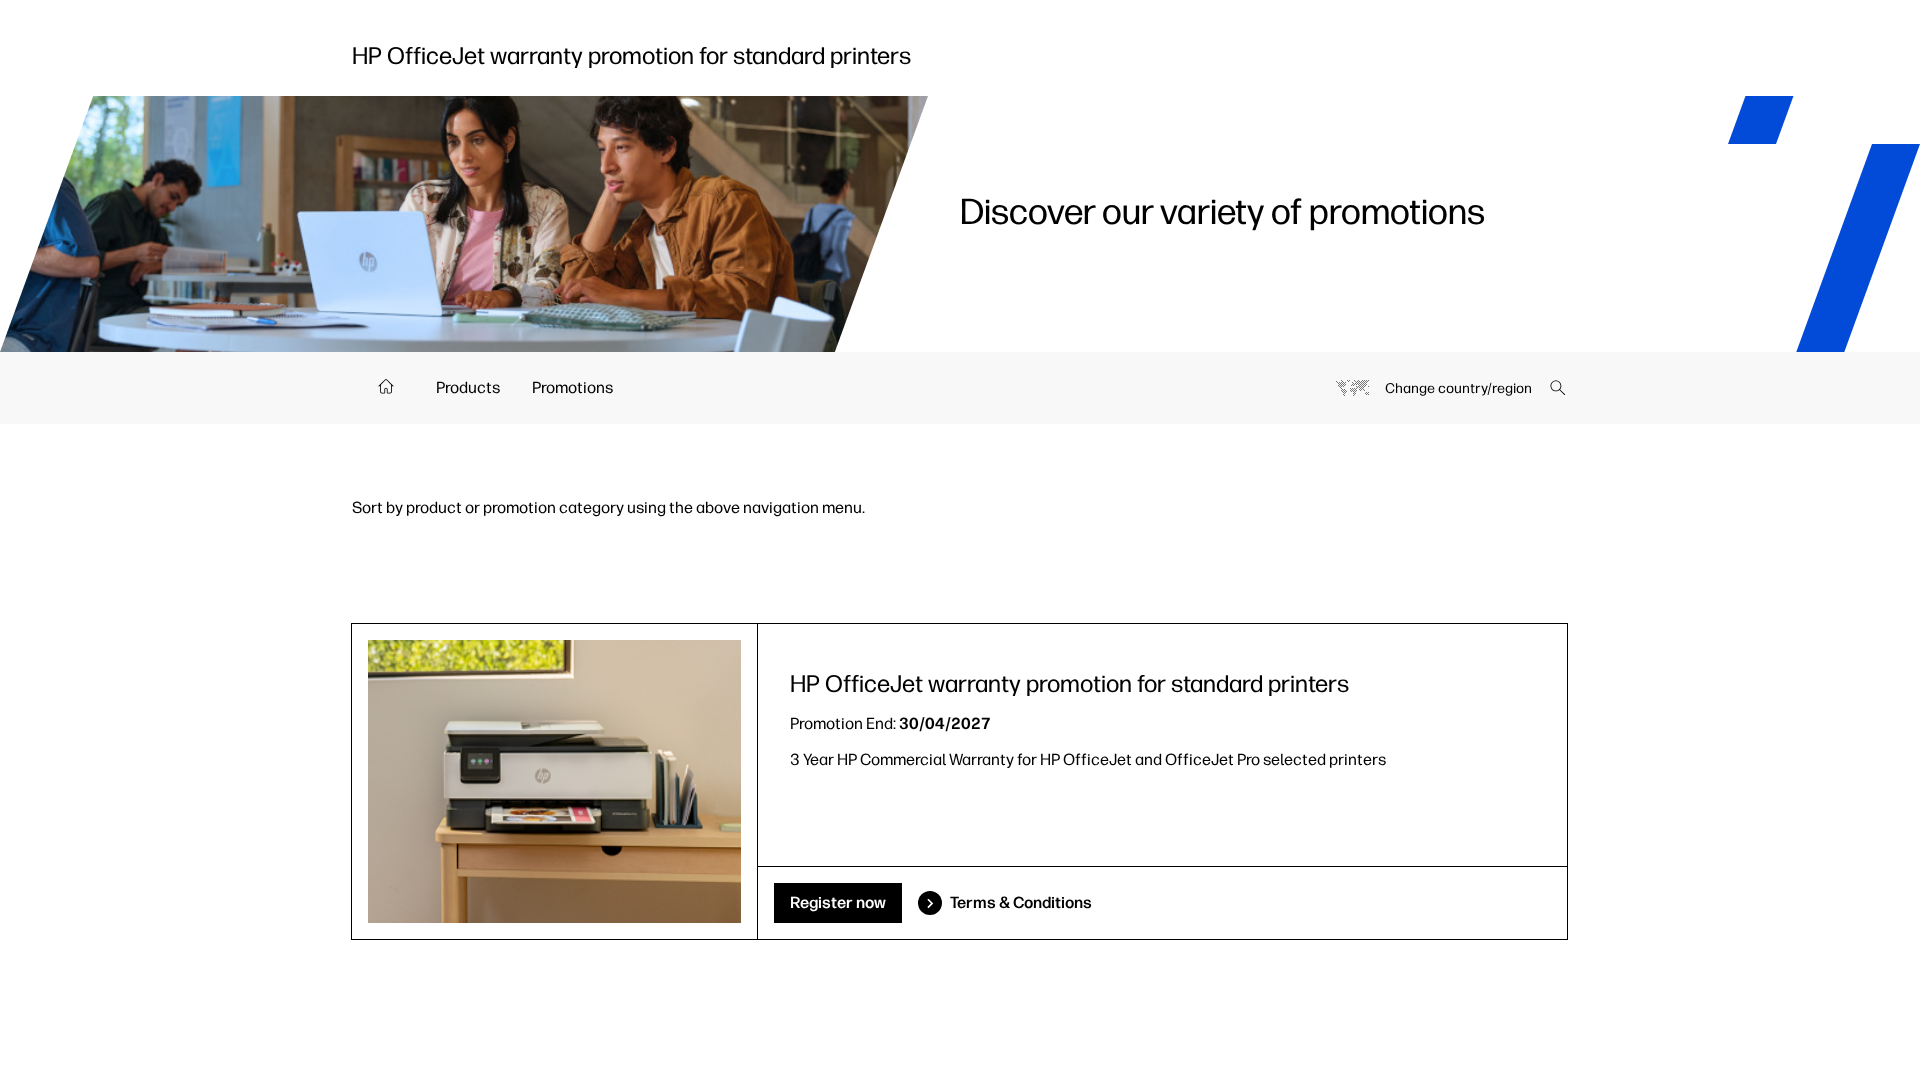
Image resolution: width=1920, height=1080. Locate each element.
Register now (838, 902)
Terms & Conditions (1021, 902)
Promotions (572, 387)
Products (468, 387)
